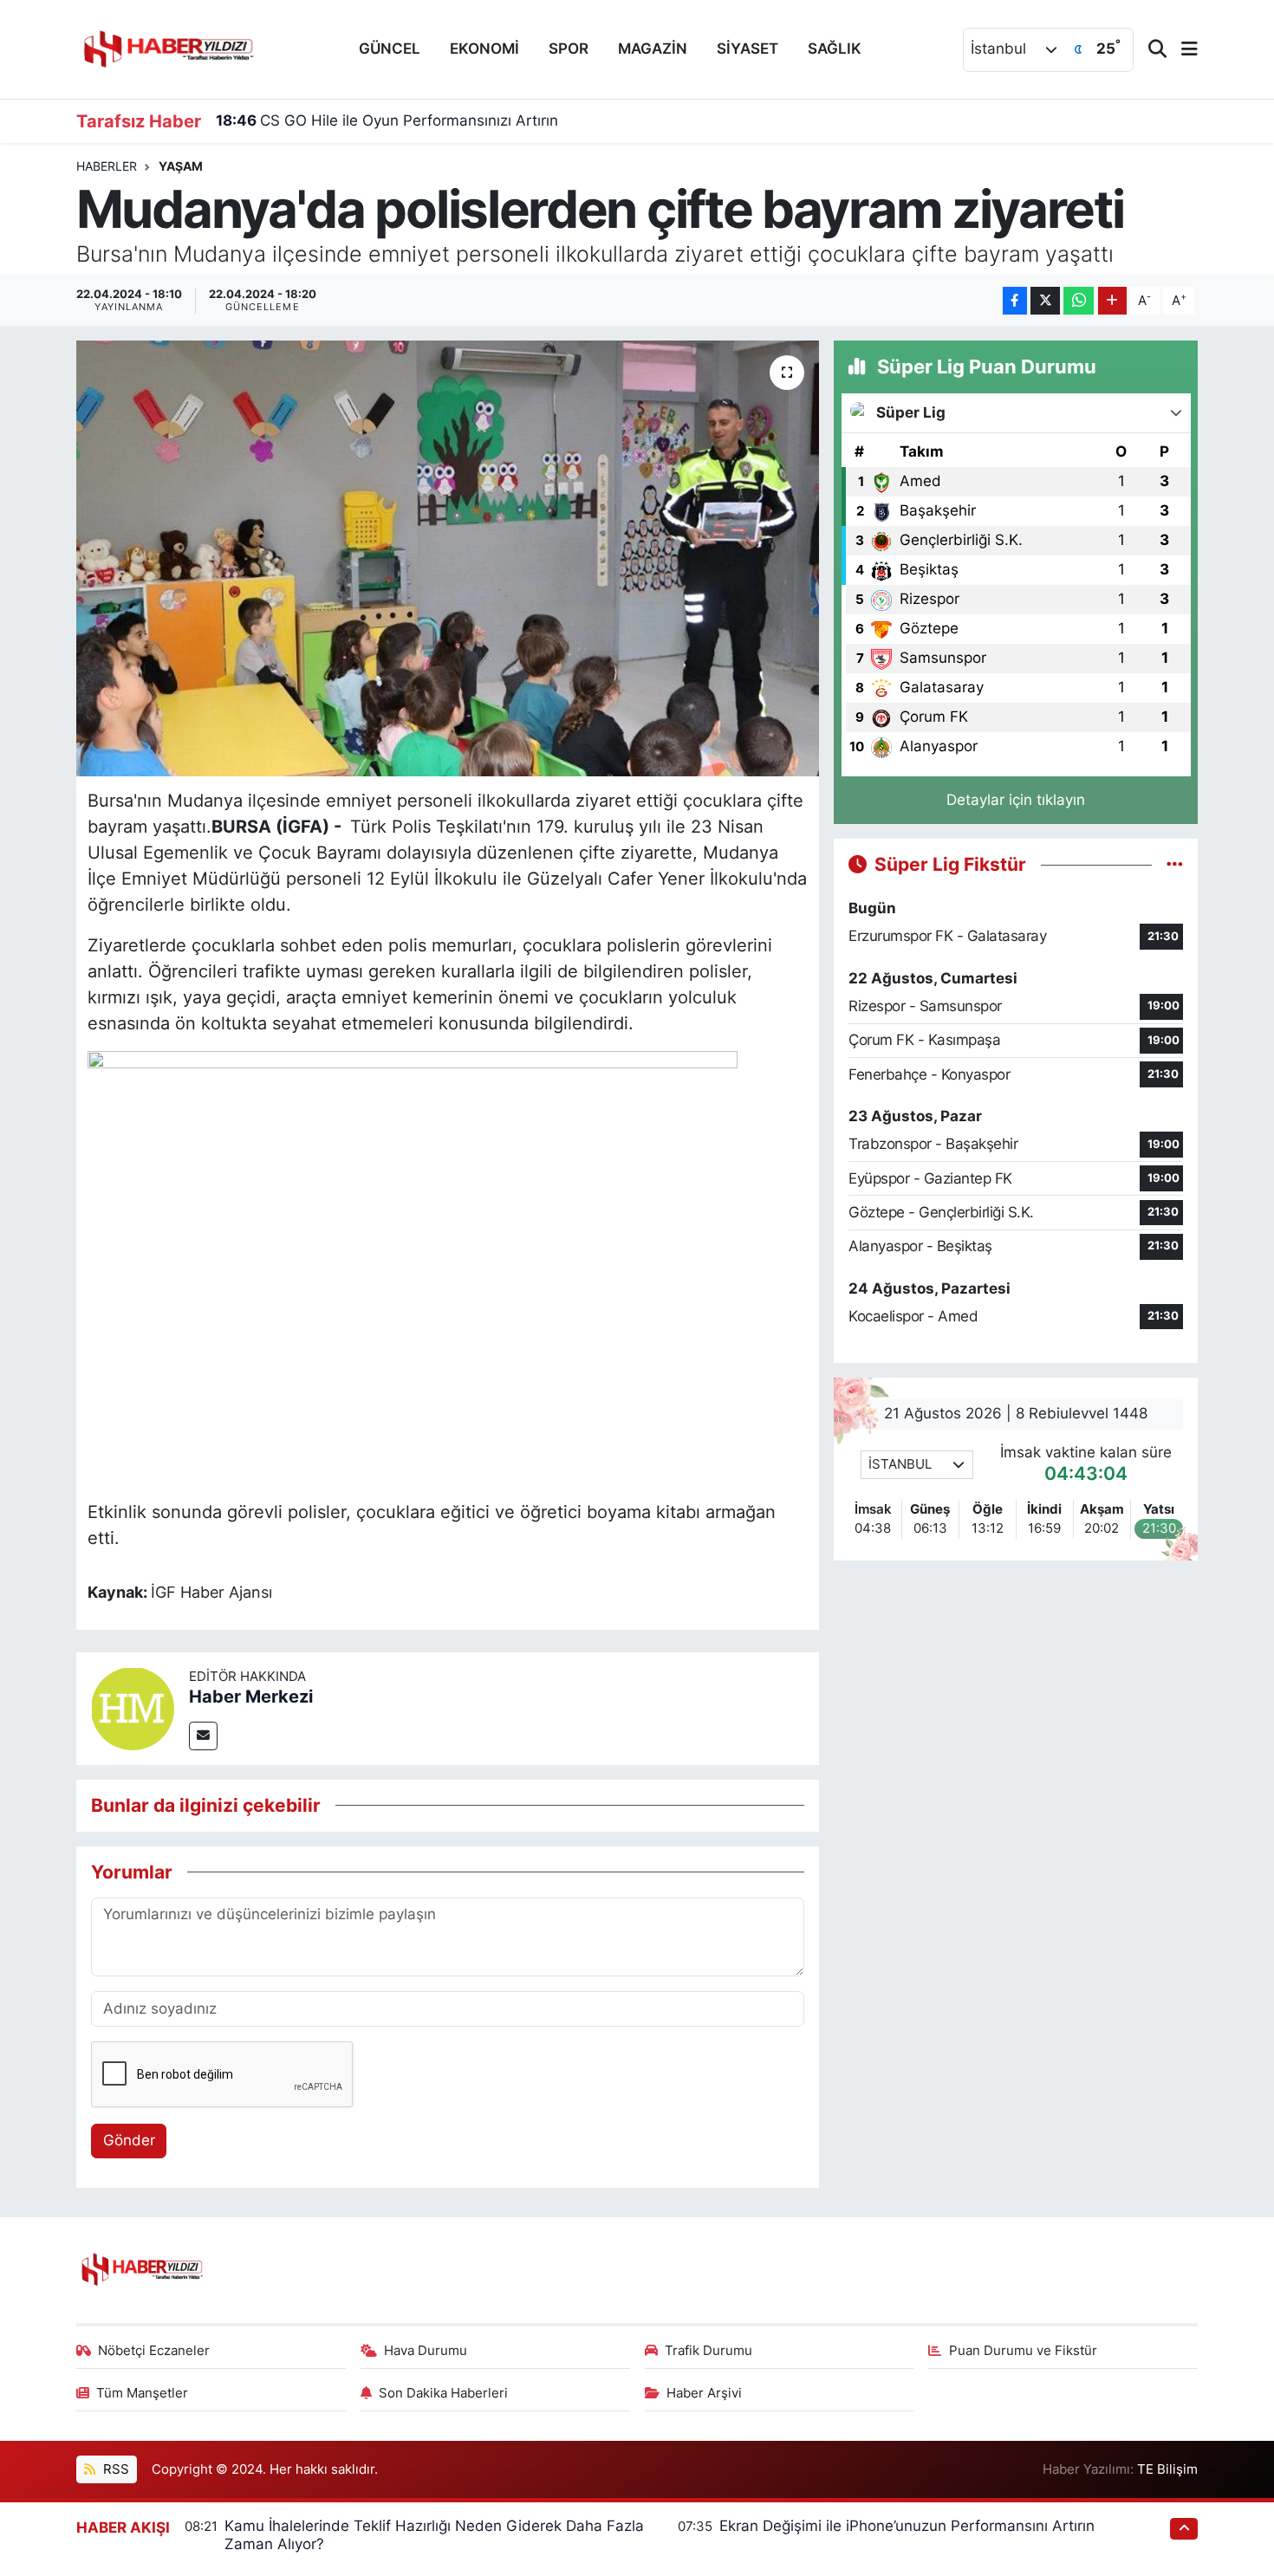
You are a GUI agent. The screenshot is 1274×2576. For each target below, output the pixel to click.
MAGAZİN (653, 49)
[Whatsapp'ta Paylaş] (1079, 301)
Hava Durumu (426, 2351)
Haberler (107, 166)
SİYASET (747, 49)
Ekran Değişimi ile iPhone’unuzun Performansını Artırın (907, 2526)
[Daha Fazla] (1112, 301)
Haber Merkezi (251, 1697)
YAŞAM (181, 166)
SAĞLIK (835, 49)
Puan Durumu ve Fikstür (1023, 2351)
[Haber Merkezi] (133, 1707)
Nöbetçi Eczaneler (154, 2351)
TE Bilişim (1167, 2469)
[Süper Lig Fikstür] (1175, 864)
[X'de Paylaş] (1045, 301)
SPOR (569, 49)
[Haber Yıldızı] (167, 47)
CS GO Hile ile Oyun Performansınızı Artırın (387, 120)
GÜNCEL (390, 49)
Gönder (129, 2140)
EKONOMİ (484, 49)
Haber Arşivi (704, 2393)
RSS (114, 2469)
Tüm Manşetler (142, 2393)
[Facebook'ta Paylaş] (1015, 301)
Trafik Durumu (708, 2351)
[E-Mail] (203, 1736)
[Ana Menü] (1182, 50)
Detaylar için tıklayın (1016, 800)
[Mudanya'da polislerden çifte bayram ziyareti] (448, 558)
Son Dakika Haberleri (443, 2393)
